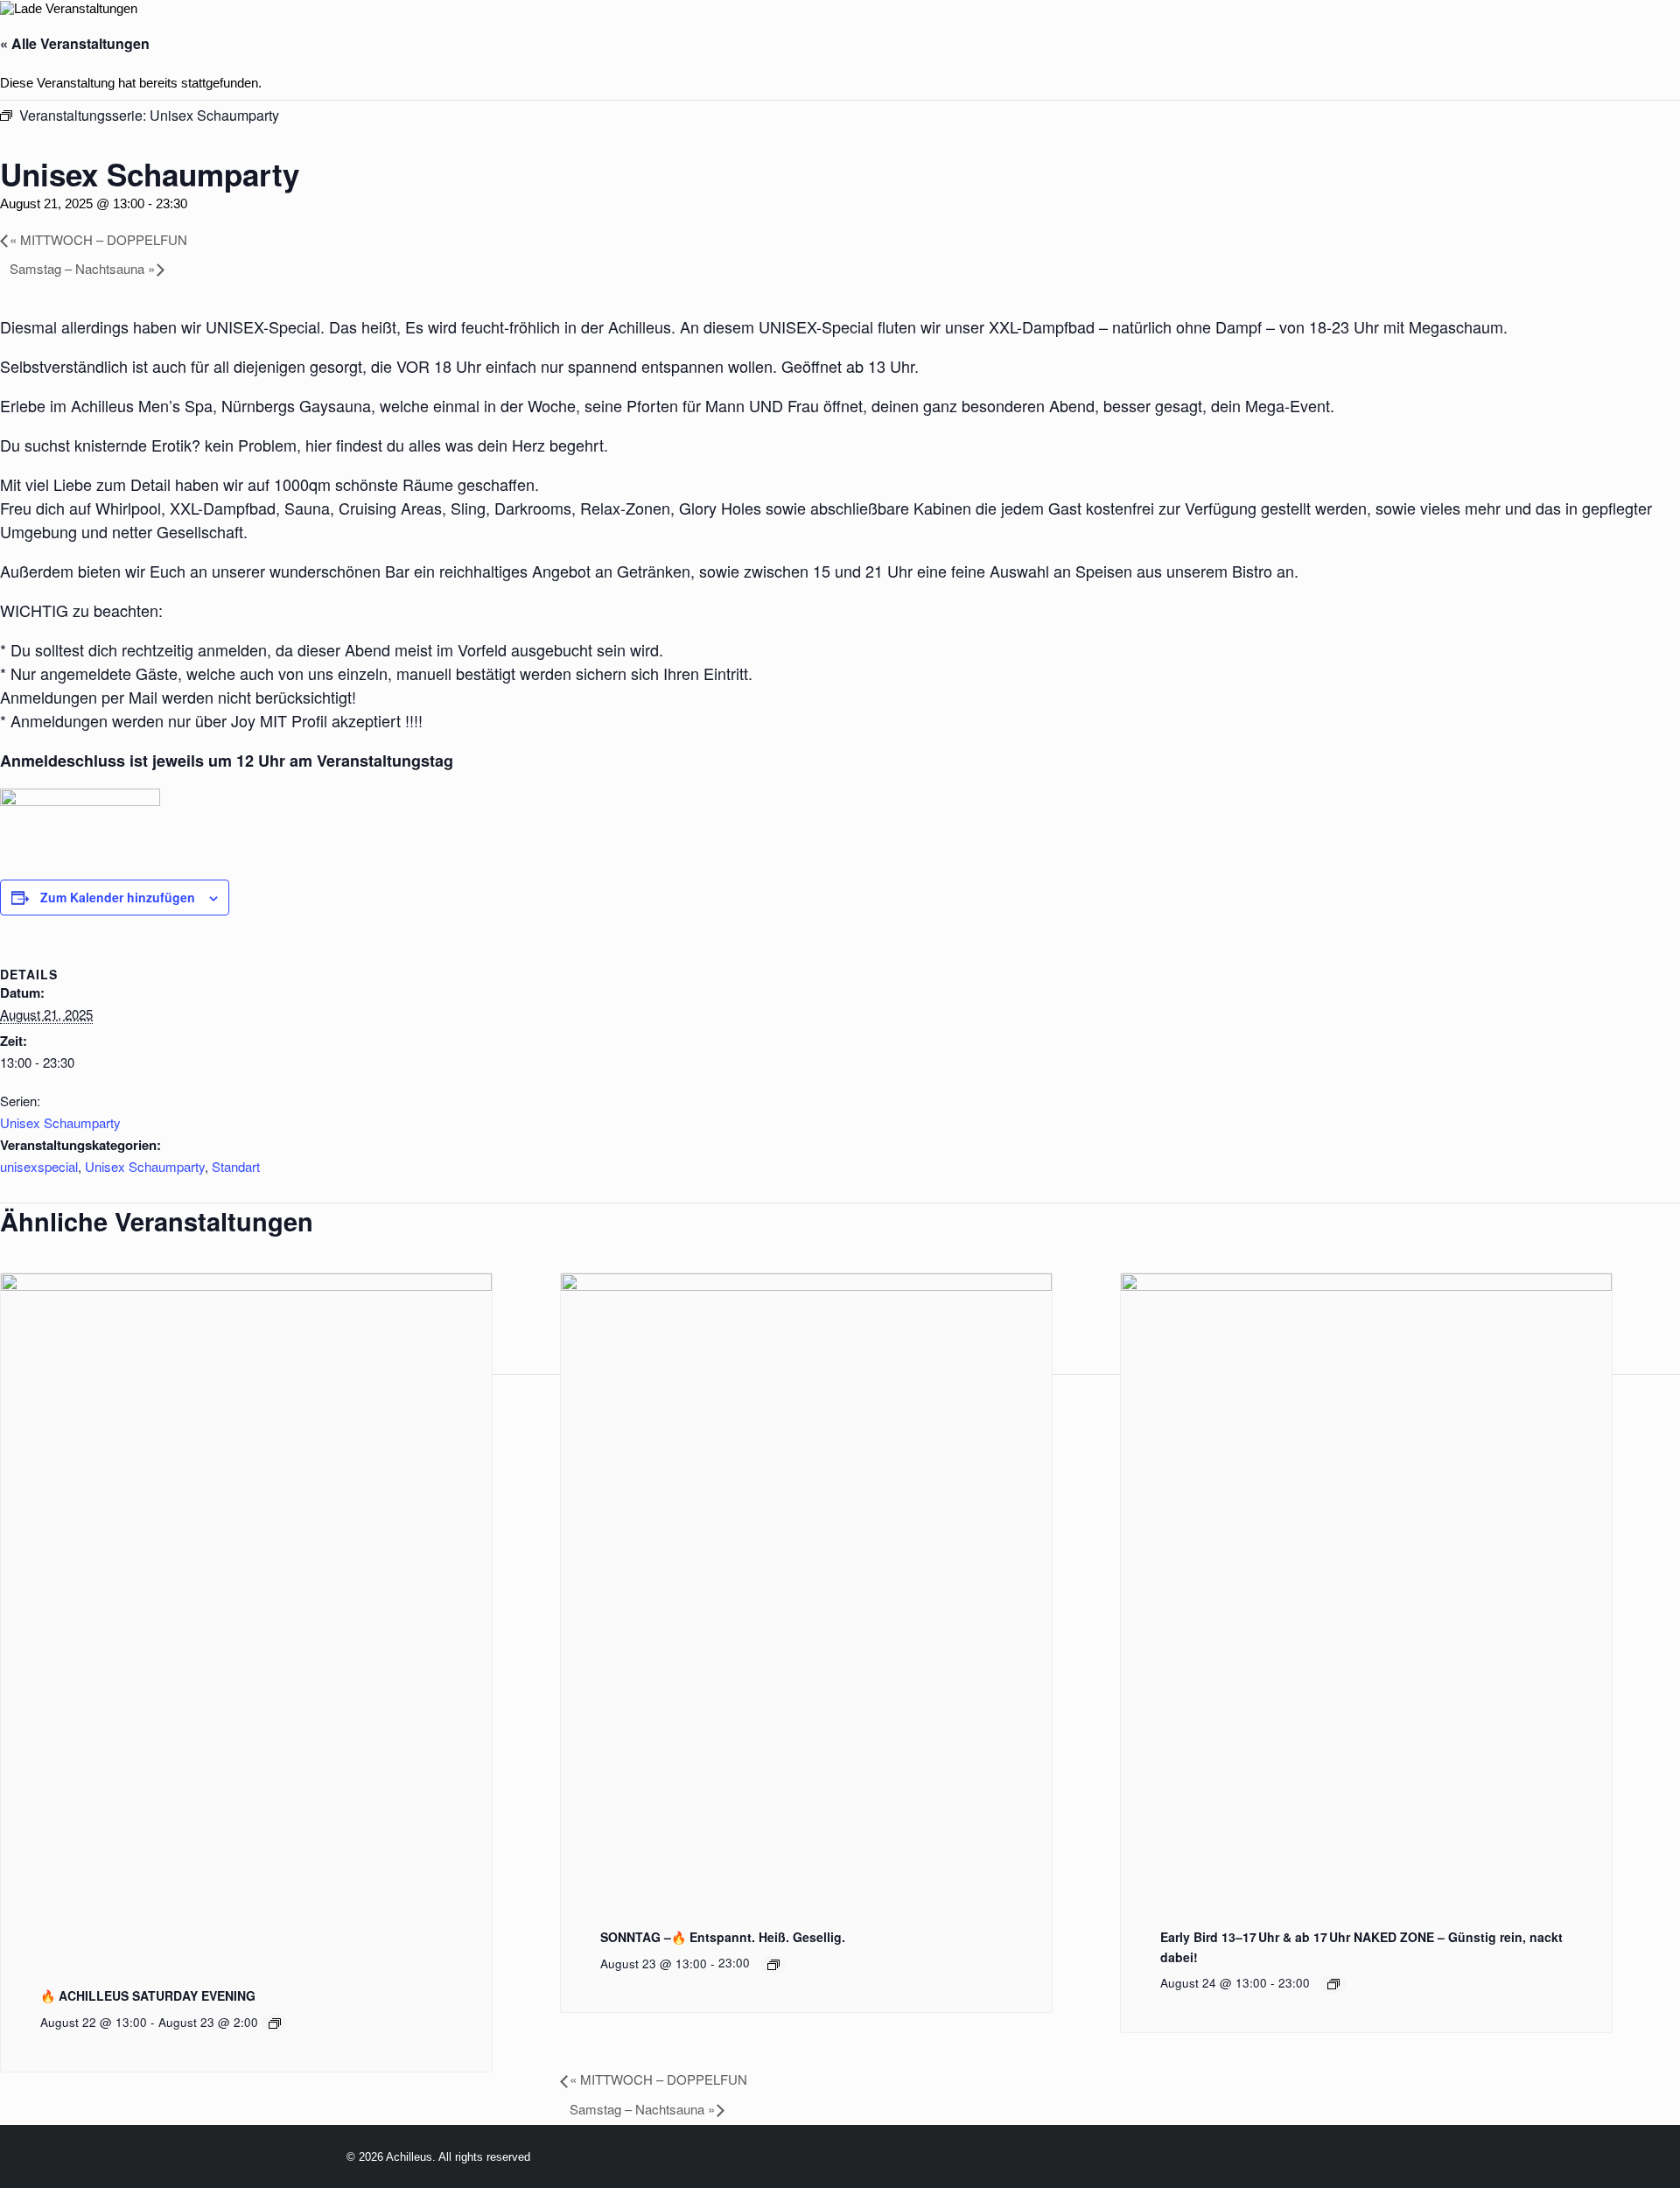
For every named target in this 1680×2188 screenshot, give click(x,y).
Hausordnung (1492, 42)
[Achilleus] (50, 42)
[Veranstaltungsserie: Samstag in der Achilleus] (275, 2023)
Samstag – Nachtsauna (82, 268)
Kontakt (1613, 42)
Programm (811, 42)
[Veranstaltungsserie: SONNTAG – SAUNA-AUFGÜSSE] (773, 1965)
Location (921, 42)
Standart (236, 1166)
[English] (642, 43)
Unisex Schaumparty (60, 1122)
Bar (1082, 42)
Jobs (1332, 42)
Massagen (1165, 42)
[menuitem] (717, 42)
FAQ (1393, 42)
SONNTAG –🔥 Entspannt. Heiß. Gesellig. (723, 1937)
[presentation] (246, 1286)
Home (717, 42)
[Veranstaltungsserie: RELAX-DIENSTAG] (1333, 1984)
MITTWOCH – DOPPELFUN (98, 239)
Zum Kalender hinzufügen (118, 897)
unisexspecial (39, 1166)
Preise (1014, 42)
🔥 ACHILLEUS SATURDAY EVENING (148, 1995)
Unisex (1260, 42)
